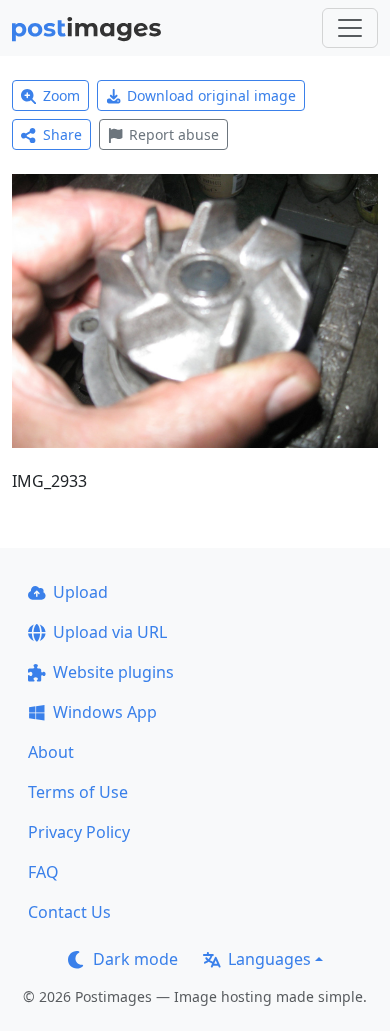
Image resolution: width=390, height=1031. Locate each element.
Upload (80, 592)
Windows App (105, 712)
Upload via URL (110, 632)
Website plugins (113, 672)
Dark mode (135, 959)
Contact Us (69, 912)
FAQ (43, 872)
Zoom (61, 95)
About (51, 752)
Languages (269, 959)
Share (62, 134)
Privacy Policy (79, 832)
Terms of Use (78, 792)
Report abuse (174, 134)
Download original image (211, 95)
